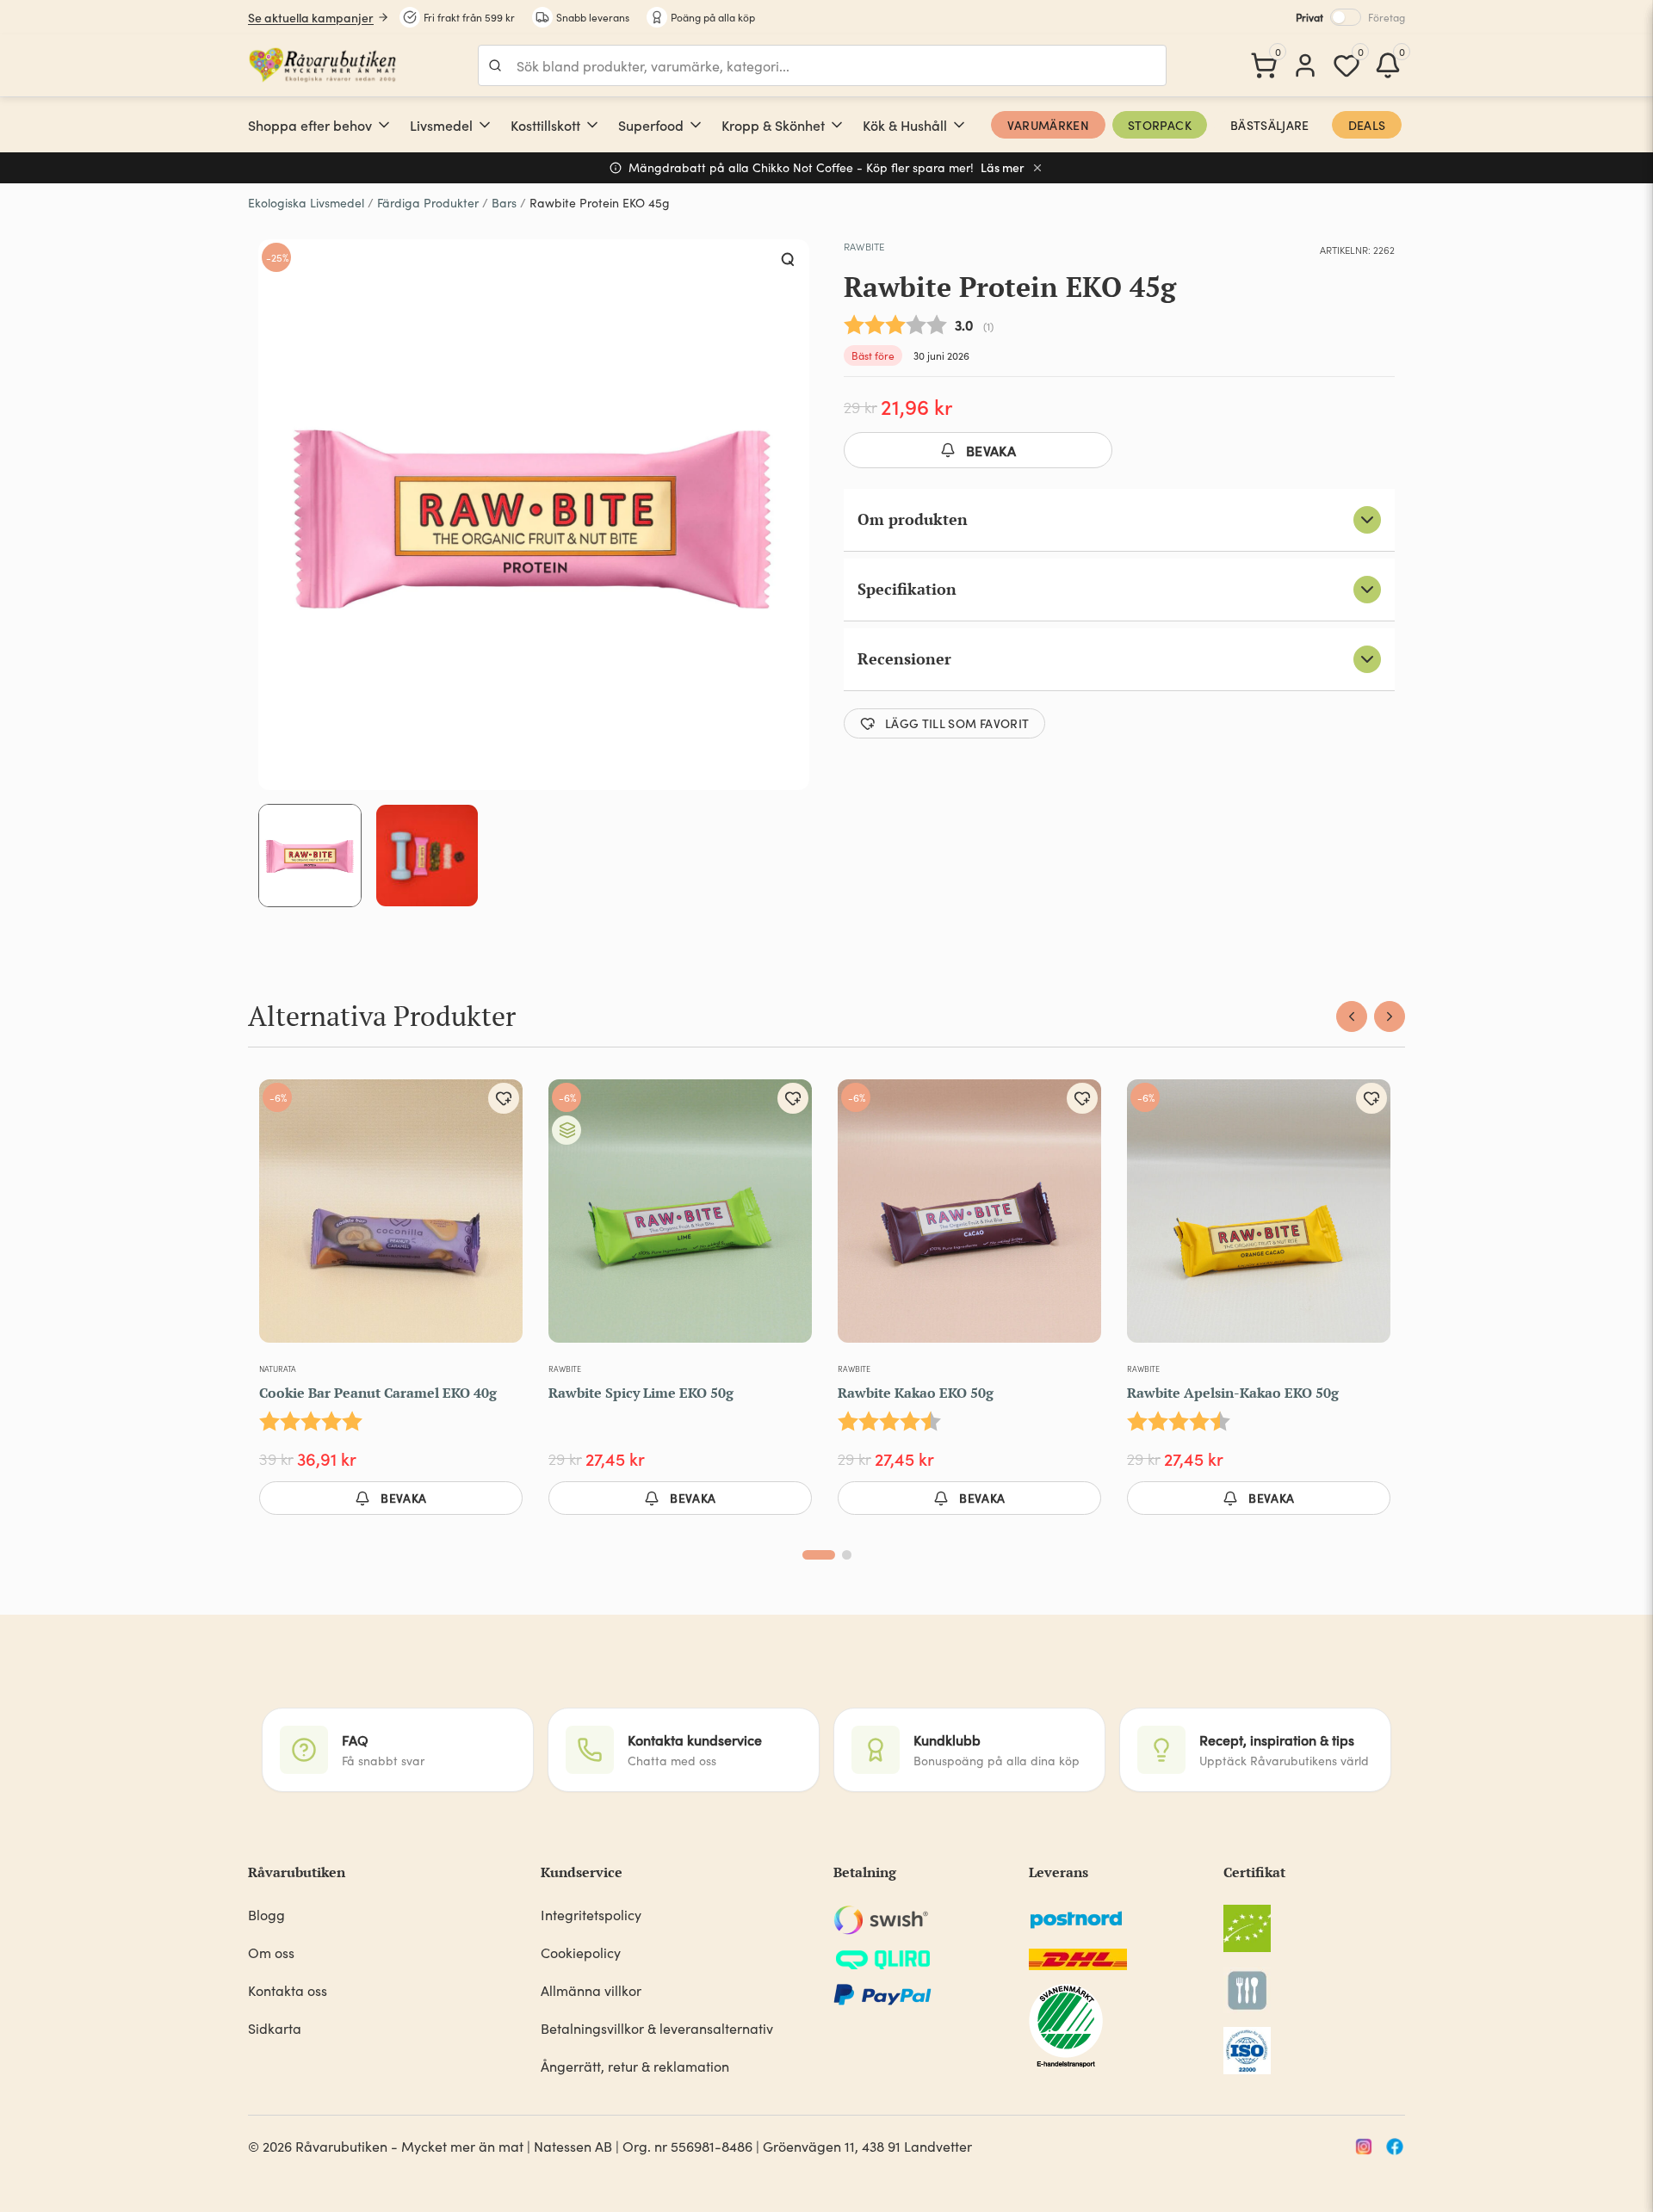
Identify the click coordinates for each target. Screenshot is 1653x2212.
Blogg (266, 1915)
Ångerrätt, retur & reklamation (635, 2066)
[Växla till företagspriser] (1346, 17)
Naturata (278, 1369)
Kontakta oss (288, 1990)
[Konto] (1305, 65)
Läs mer (1003, 167)
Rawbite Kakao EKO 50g (916, 1393)
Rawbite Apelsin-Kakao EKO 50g (1233, 1393)
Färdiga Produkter (428, 203)
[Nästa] (1390, 1016)
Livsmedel (441, 125)
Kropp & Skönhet (773, 125)
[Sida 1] (819, 1555)
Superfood (651, 125)
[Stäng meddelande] (1037, 168)
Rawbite (864, 246)
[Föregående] (1352, 1016)
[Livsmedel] (485, 125)
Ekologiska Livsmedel (306, 203)
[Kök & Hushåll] (959, 125)
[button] (789, 260)
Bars (504, 203)
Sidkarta (275, 2028)
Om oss (271, 1952)
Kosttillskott (545, 125)
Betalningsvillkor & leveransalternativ (657, 2028)
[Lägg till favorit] (504, 1098)
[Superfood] (696, 125)
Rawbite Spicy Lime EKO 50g (641, 1393)
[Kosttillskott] (592, 125)
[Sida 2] (847, 1555)
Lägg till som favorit (957, 723)
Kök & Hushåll (905, 125)
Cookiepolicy (581, 1952)
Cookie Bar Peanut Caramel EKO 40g (378, 1393)
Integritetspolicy (591, 1915)
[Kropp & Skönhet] (837, 125)
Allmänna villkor (591, 1990)
